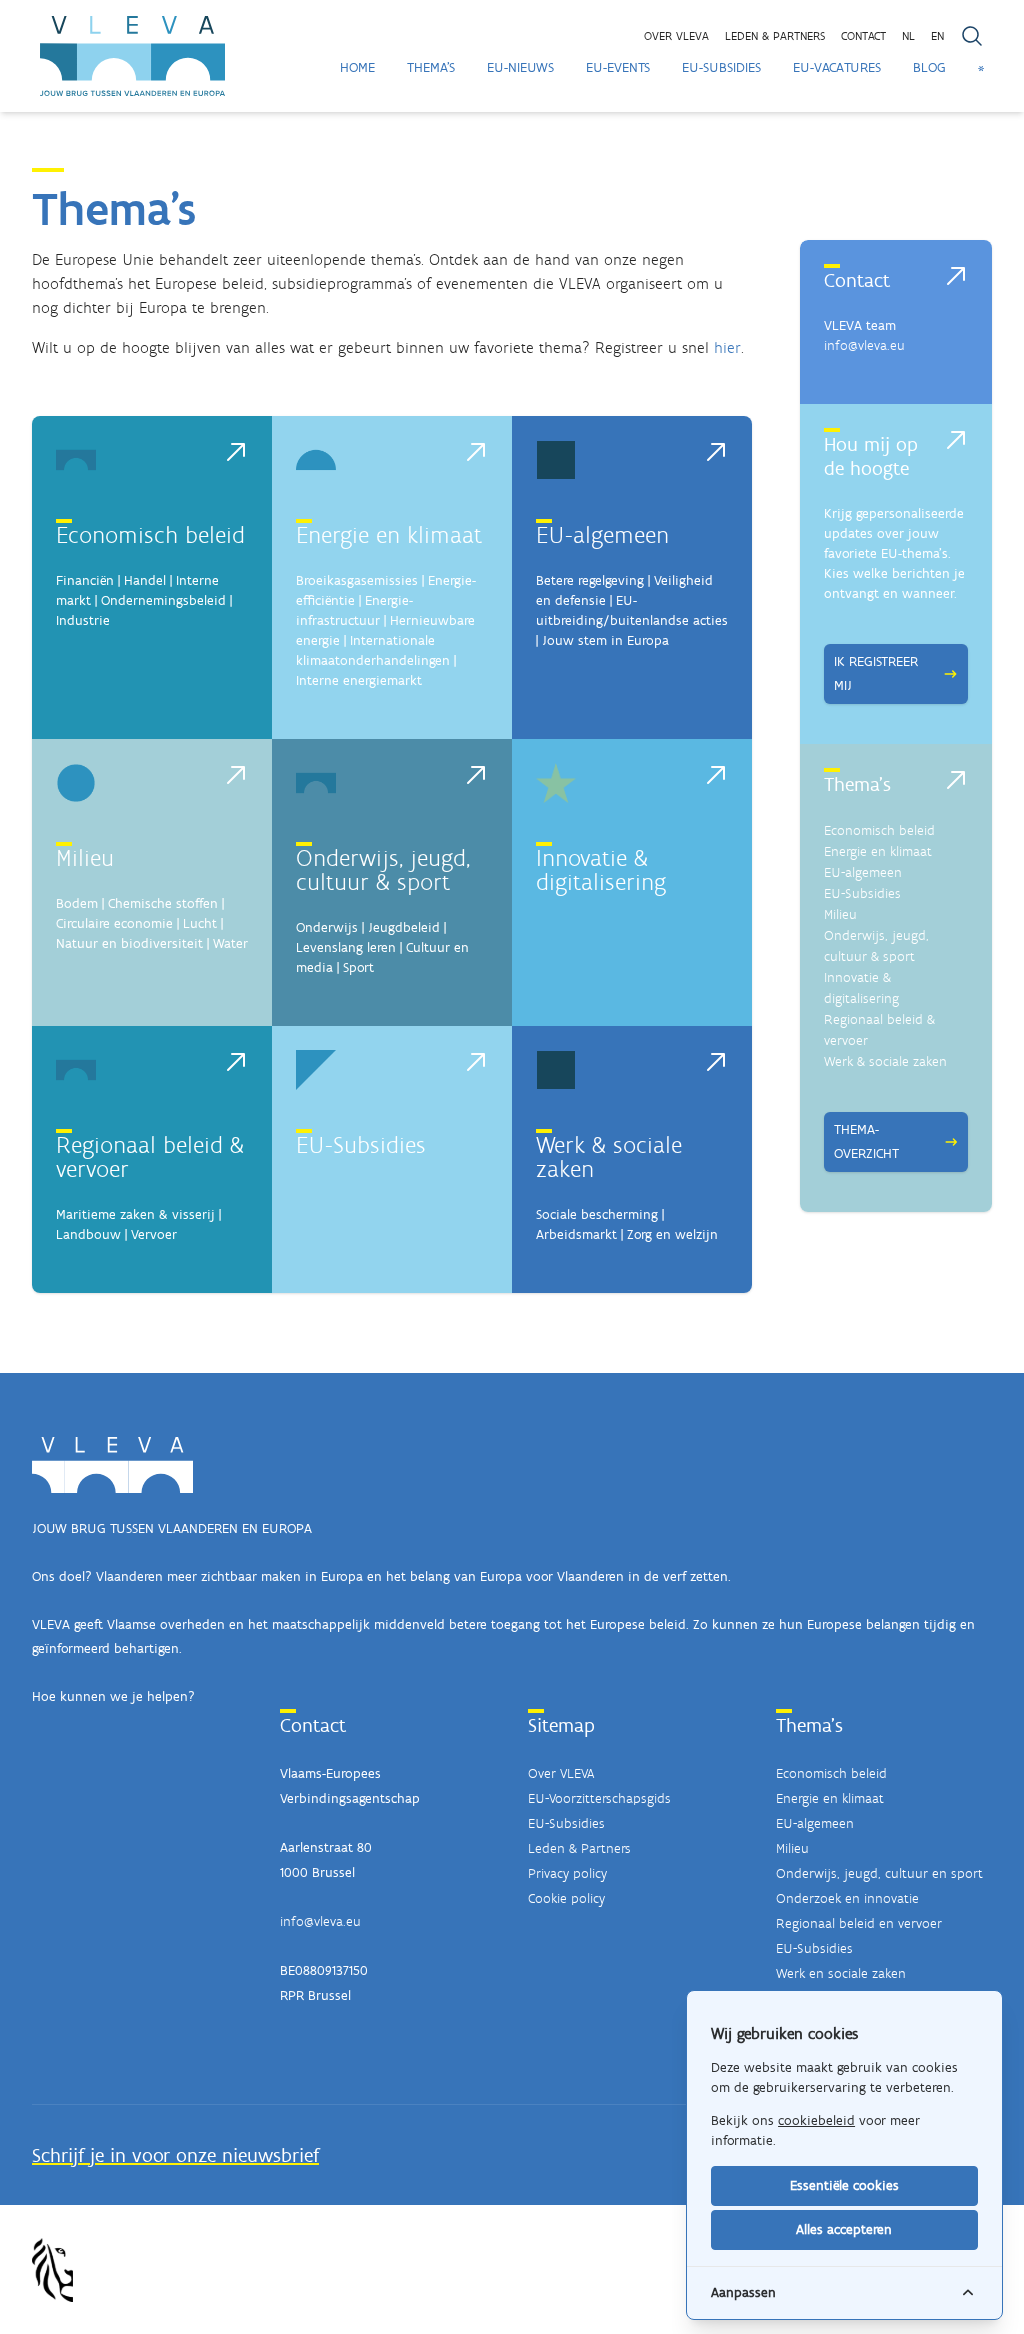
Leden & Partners (579, 1848)
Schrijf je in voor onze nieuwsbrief (175, 2155)
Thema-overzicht (866, 1141)
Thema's (431, 67)
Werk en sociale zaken (841, 1973)
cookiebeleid (816, 2120)
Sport (358, 967)
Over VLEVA (676, 36)
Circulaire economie (114, 923)
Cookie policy (566, 1898)
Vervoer (154, 1234)
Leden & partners (775, 36)
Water (230, 943)
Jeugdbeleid (404, 927)
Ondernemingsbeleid (163, 600)
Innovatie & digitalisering (601, 869)
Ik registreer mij (876, 673)
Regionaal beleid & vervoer (150, 1156)
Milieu (85, 857)
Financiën (85, 580)
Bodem (77, 903)
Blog (929, 67)
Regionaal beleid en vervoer (859, 1923)
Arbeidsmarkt (576, 1234)
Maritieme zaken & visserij (135, 1214)
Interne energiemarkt (359, 680)
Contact (863, 36)
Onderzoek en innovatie (847, 1898)
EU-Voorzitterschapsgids (599, 1798)
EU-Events (618, 67)
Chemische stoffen (163, 903)
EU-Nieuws (520, 67)
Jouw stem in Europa (605, 640)
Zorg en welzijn (672, 1234)
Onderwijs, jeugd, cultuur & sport (383, 869)
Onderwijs (327, 927)
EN (937, 36)
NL (908, 36)
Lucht (200, 923)
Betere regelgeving (590, 580)
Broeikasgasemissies (357, 580)
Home (357, 67)
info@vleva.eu (864, 345)
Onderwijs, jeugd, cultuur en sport (879, 1873)
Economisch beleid (150, 534)
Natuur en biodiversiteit (129, 943)
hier (727, 347)
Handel (145, 580)
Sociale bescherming (597, 1214)
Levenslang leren (346, 947)
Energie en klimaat (389, 534)
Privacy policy (567, 1873)
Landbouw (88, 1234)
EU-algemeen (602, 534)
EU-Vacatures (837, 67)
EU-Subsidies (721, 67)
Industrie (83, 620)
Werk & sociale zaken (609, 1156)
